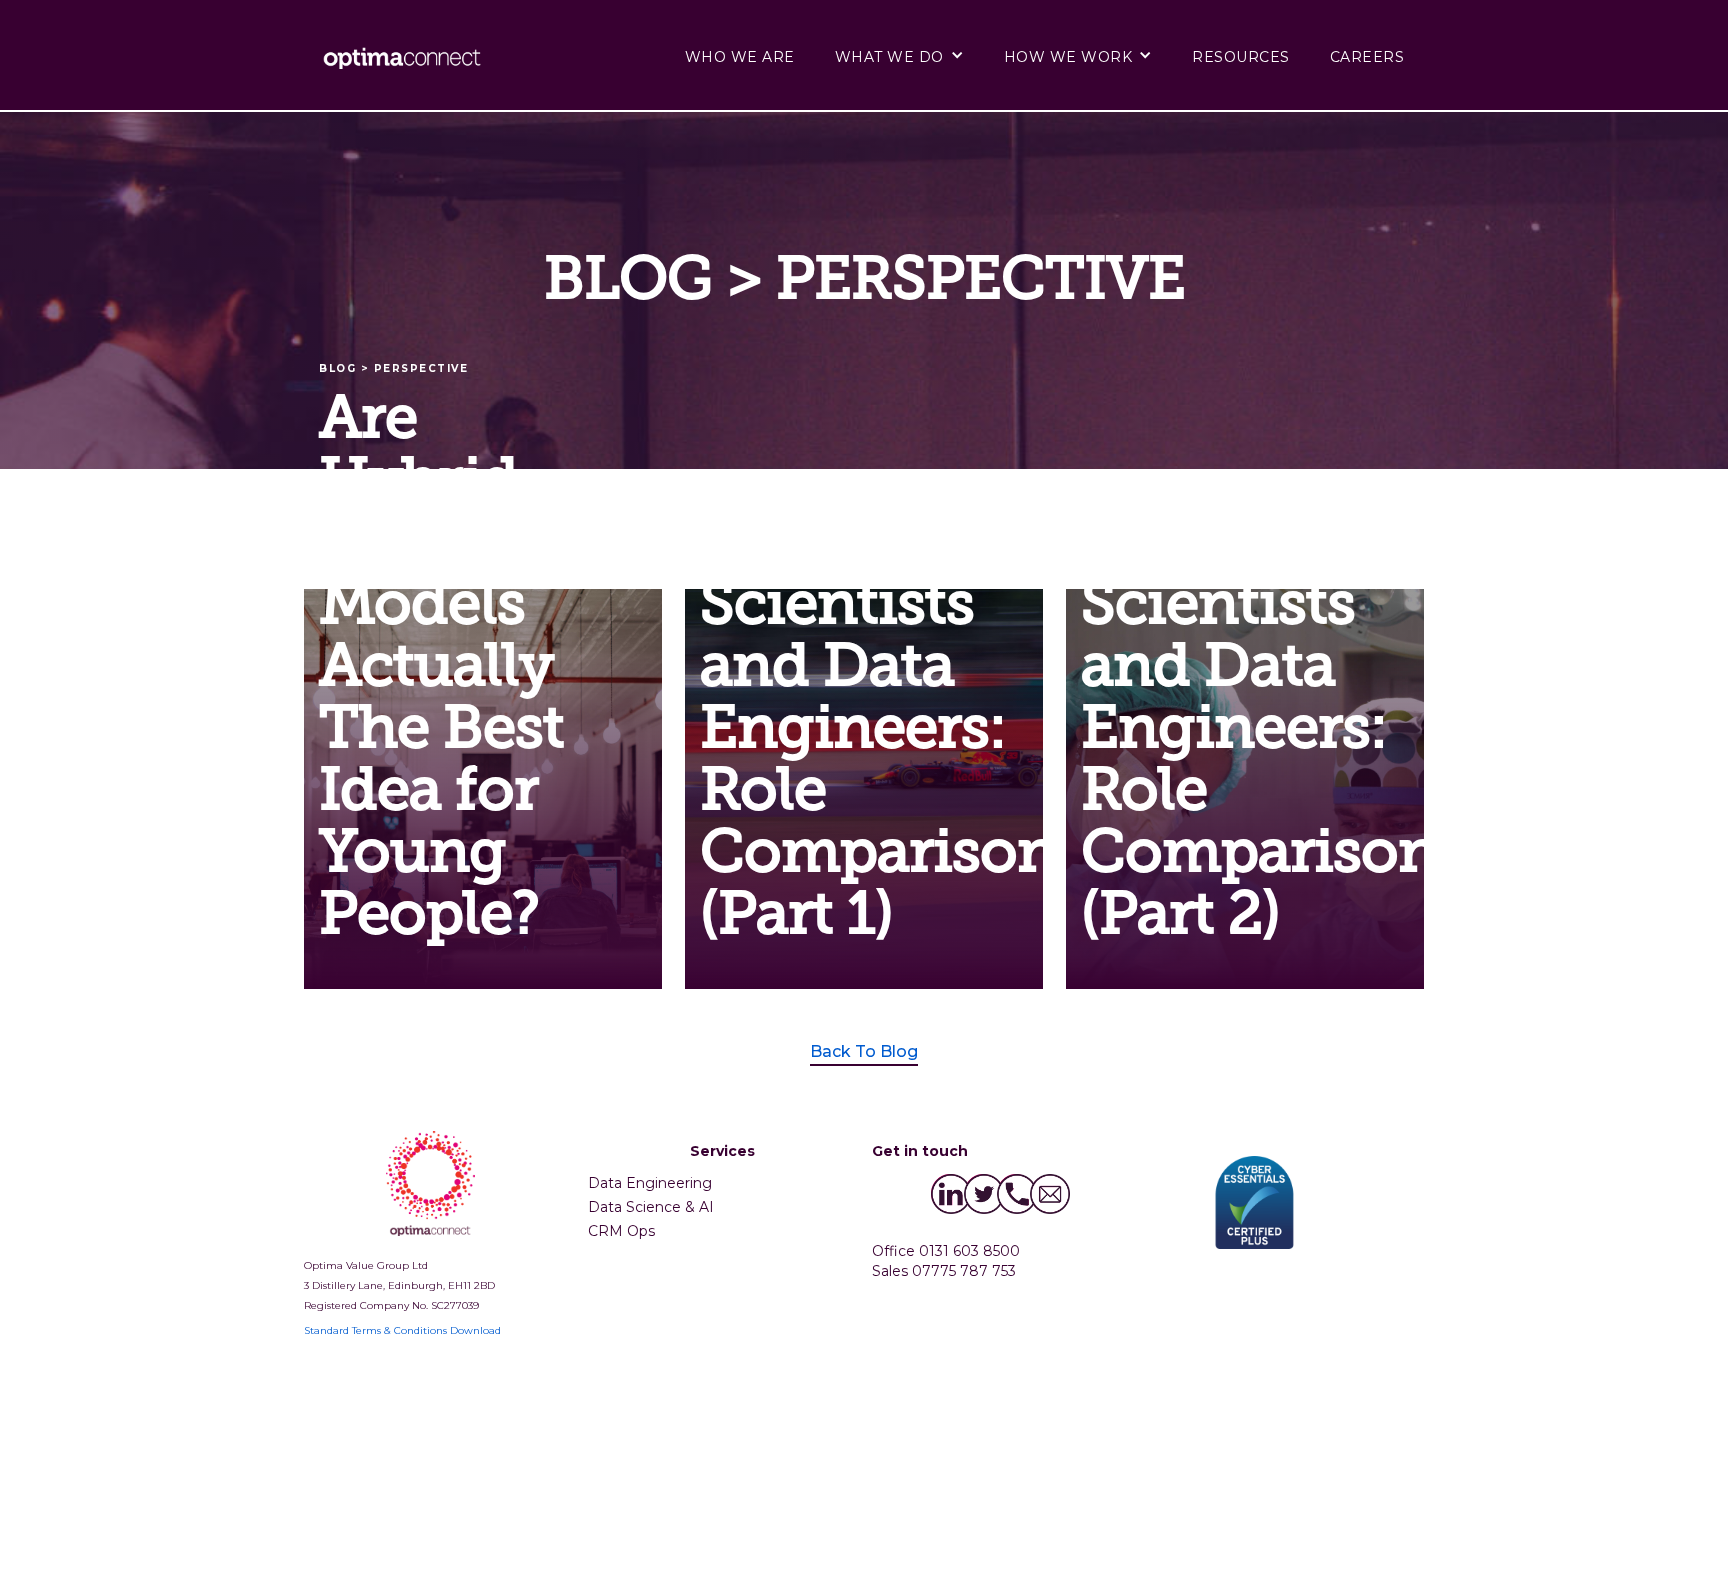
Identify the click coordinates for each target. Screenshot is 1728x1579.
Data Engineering (650, 1183)
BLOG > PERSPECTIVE (393, 368)
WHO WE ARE (740, 57)
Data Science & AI (651, 1207)
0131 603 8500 (969, 1251)
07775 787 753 (964, 1271)
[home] (409, 57)
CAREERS (1367, 57)
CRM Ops (621, 1231)
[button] (899, 55)
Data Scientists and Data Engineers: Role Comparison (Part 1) (828, 729)
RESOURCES (1241, 57)
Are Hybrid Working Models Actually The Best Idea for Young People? (443, 667)
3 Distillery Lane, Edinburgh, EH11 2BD (399, 1285)
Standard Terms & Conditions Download (402, 1330)
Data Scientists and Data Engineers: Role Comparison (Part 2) (1209, 729)
